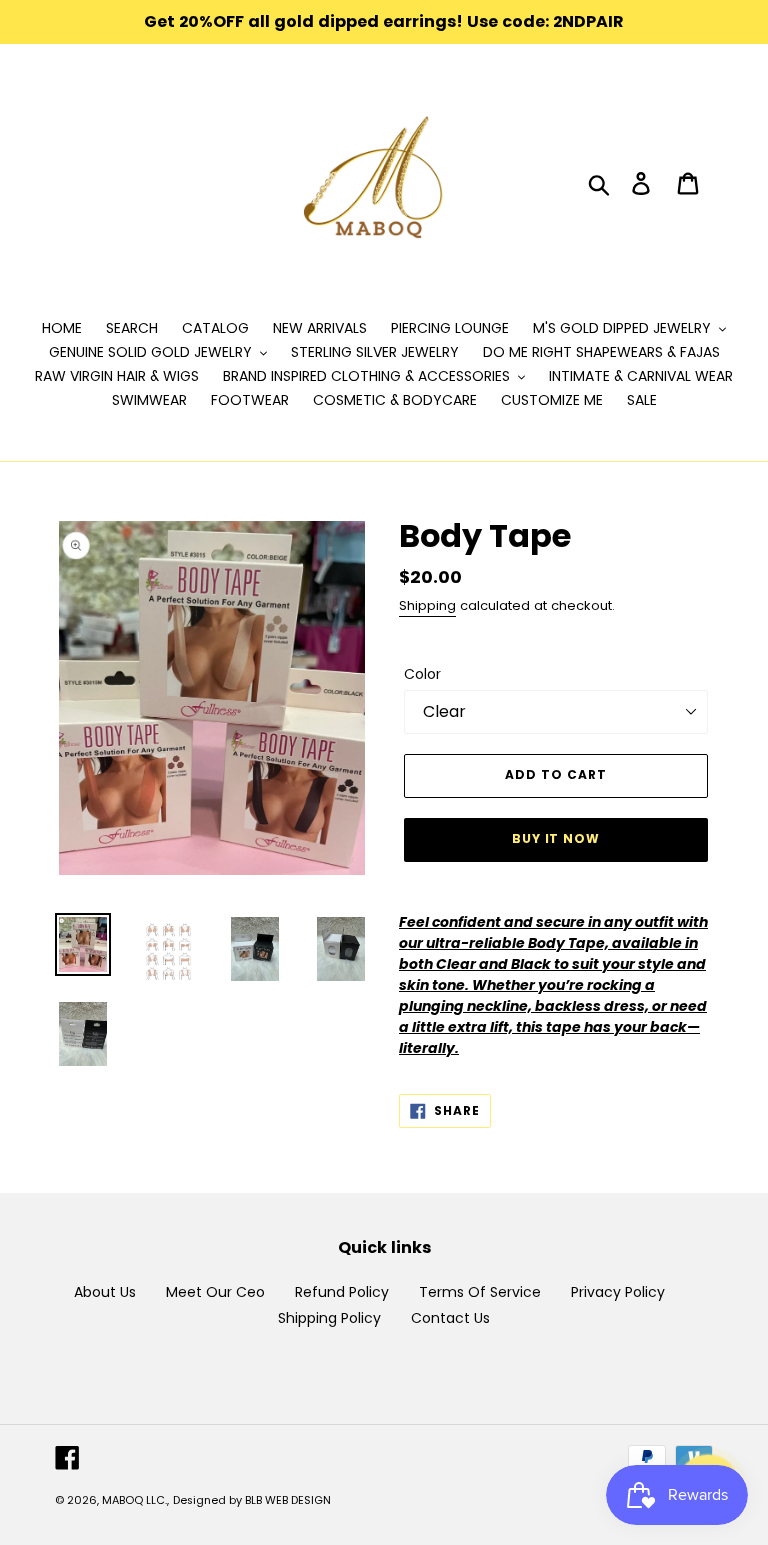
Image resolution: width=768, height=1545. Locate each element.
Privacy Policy (618, 1292)
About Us (105, 1292)
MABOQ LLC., (135, 1500)
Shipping (427, 605)
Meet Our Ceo (215, 1292)
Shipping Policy (329, 1318)
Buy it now (556, 838)
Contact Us (450, 1318)
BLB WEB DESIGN (288, 1500)
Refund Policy (342, 1292)
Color (422, 674)
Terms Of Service (480, 1292)
